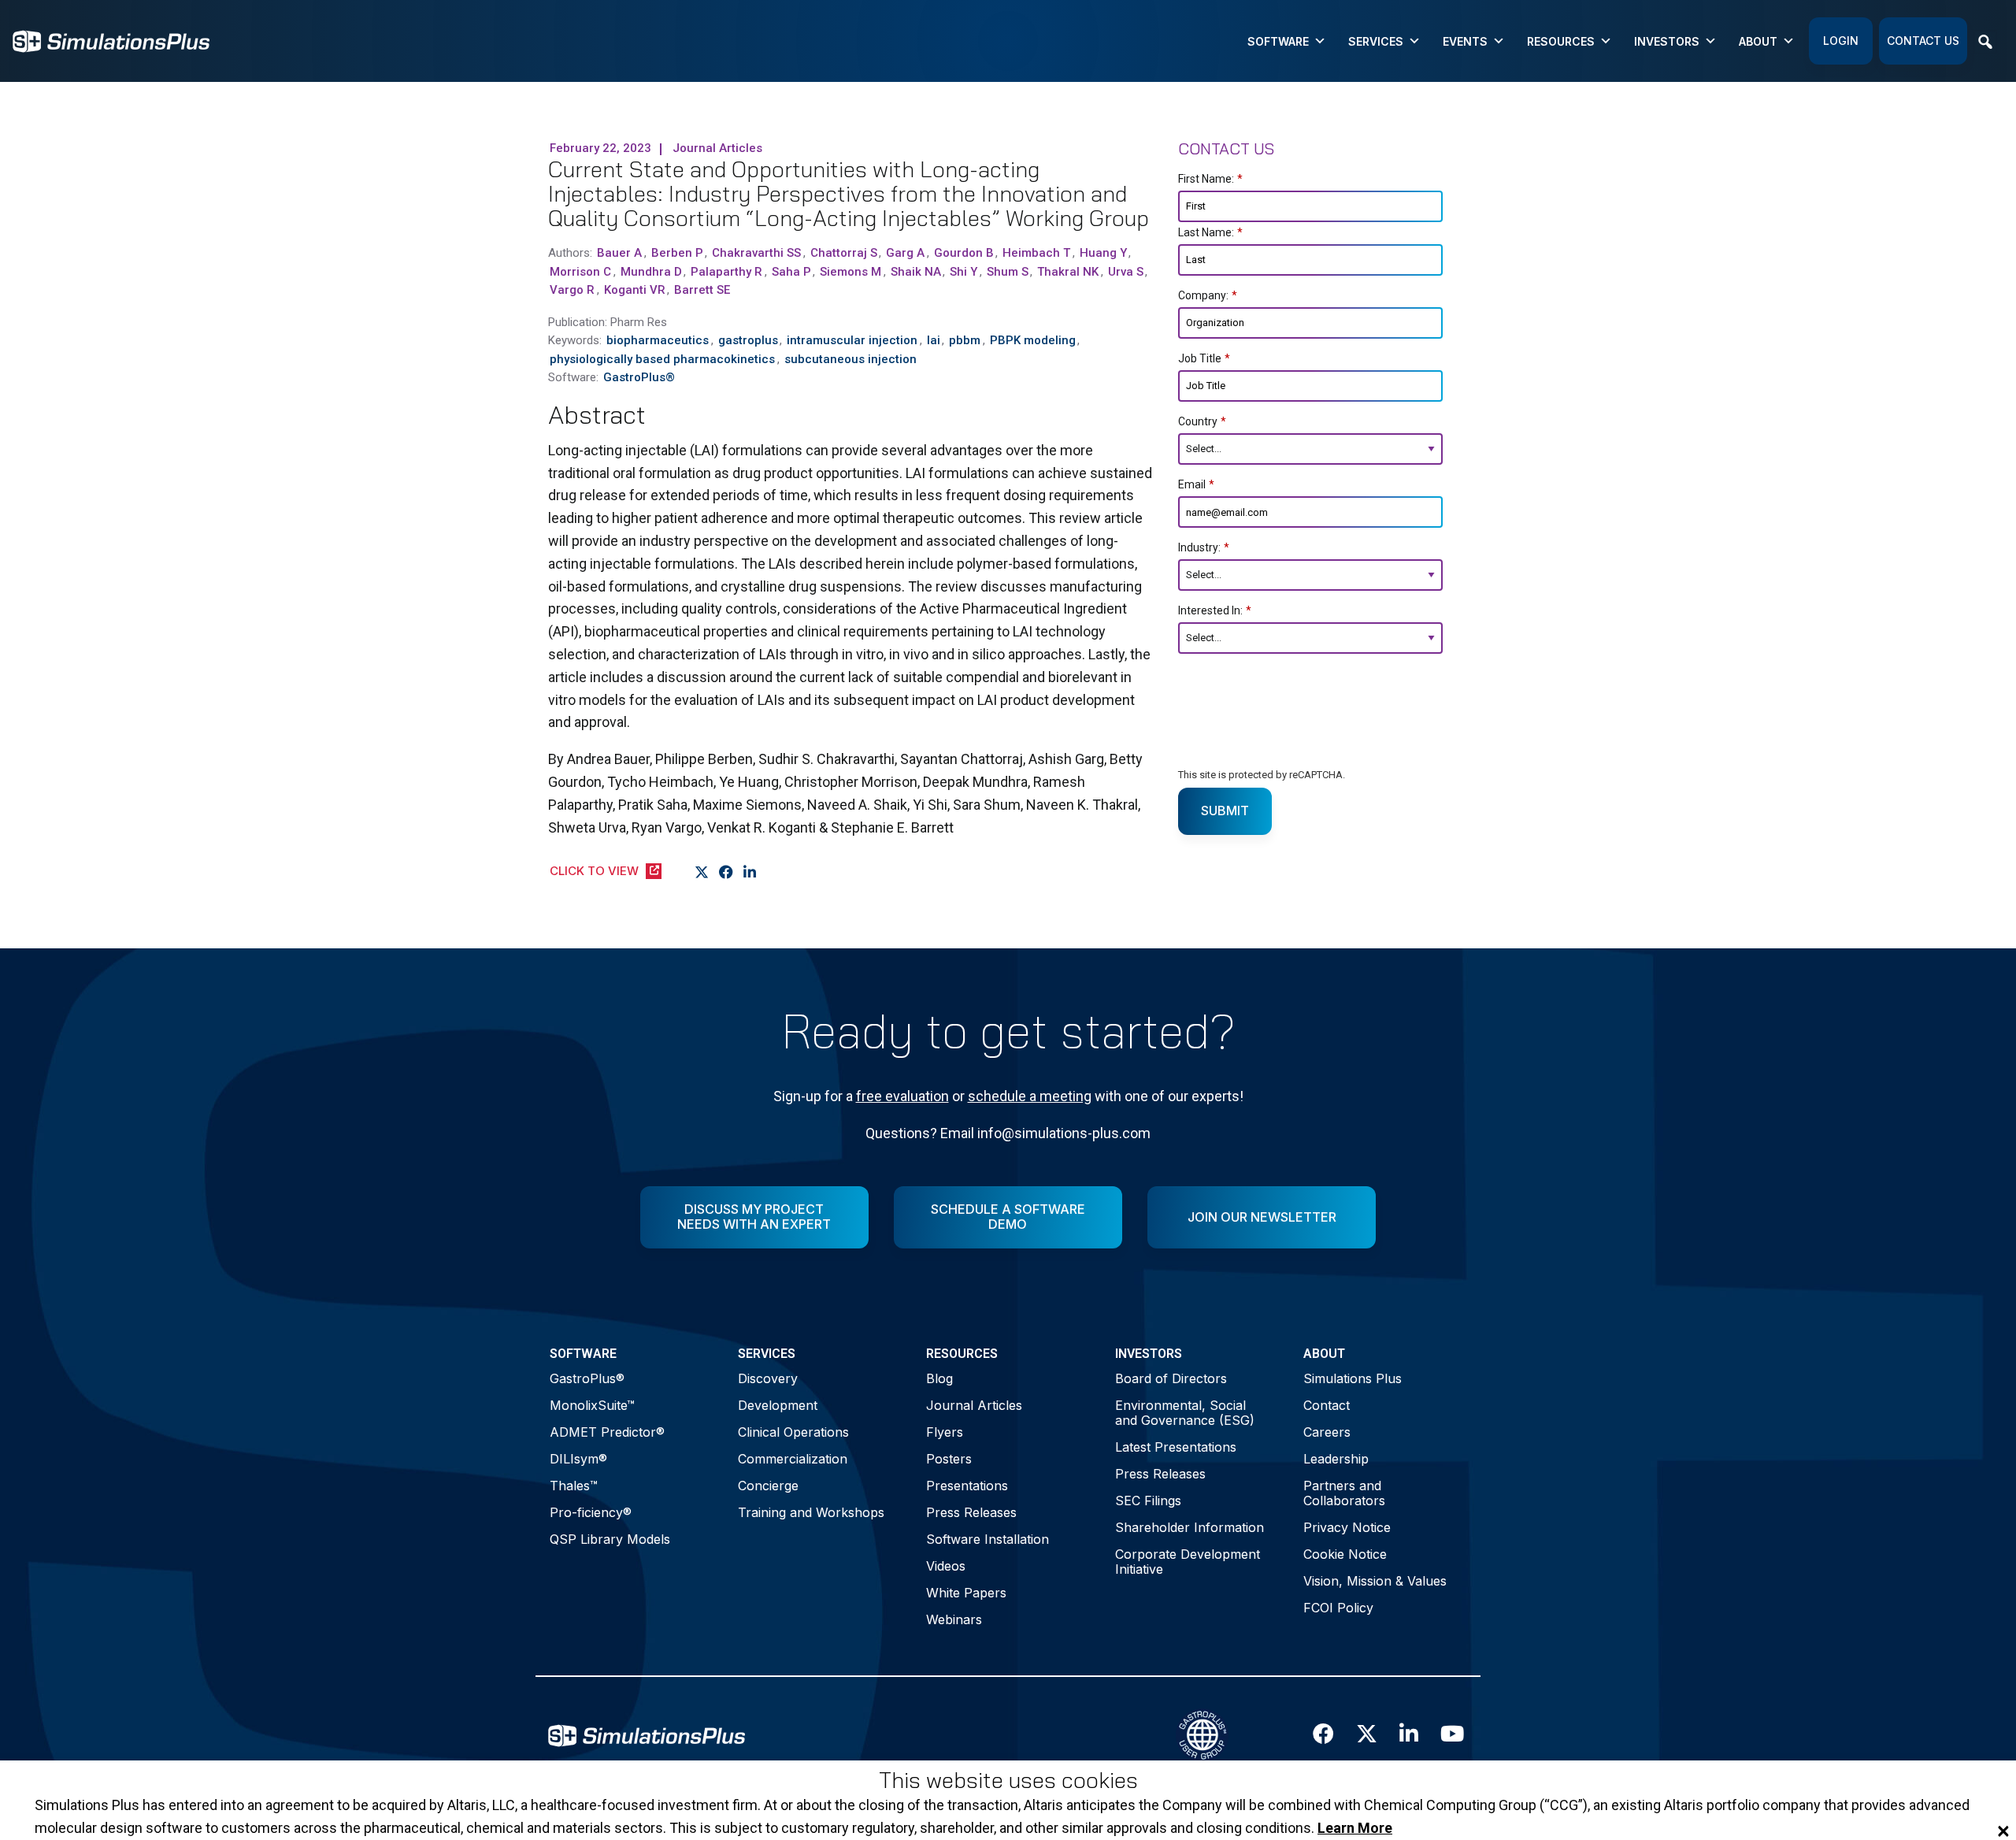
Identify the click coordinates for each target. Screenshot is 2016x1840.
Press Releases (971, 1512)
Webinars (954, 1619)
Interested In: (1215, 610)
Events (1465, 41)
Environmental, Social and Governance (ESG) (1185, 1413)
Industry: (1204, 547)
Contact (1327, 1405)
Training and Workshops (811, 1512)
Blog (939, 1378)
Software (1278, 41)
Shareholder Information (1190, 1527)
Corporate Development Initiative (1188, 1562)
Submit (1225, 811)
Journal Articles (974, 1405)
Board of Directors (1171, 1378)
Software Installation (988, 1539)
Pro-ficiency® (591, 1512)
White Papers (966, 1593)
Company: (1208, 295)
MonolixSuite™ (592, 1405)
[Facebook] (726, 872)
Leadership (1336, 1459)
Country (1202, 421)
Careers (1327, 1432)
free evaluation (902, 1096)
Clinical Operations (793, 1432)
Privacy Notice (1347, 1527)
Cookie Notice (1345, 1554)
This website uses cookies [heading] (1008, 1781)
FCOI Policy (1338, 1608)
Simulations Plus (1353, 1378)
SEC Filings (1148, 1501)
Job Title (1204, 358)
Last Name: (1210, 232)
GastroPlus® (587, 1378)
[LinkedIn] (750, 872)
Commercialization (793, 1459)
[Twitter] (702, 872)
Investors (1667, 41)
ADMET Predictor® (607, 1432)
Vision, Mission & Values (1375, 1581)
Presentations (967, 1486)
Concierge (768, 1486)
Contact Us (1923, 41)
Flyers (945, 1432)
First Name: (1210, 179)
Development (778, 1405)
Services (1376, 41)
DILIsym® (578, 1459)
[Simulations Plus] (111, 40)
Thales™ (574, 1486)
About (1758, 41)
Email (1196, 484)
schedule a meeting (1030, 1096)
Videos (946, 1566)
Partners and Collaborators (1344, 1493)
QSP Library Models (610, 1539)
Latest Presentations (1176, 1447)
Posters (949, 1459)
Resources (1561, 41)
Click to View (594, 871)
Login (1841, 41)
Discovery (768, 1378)
